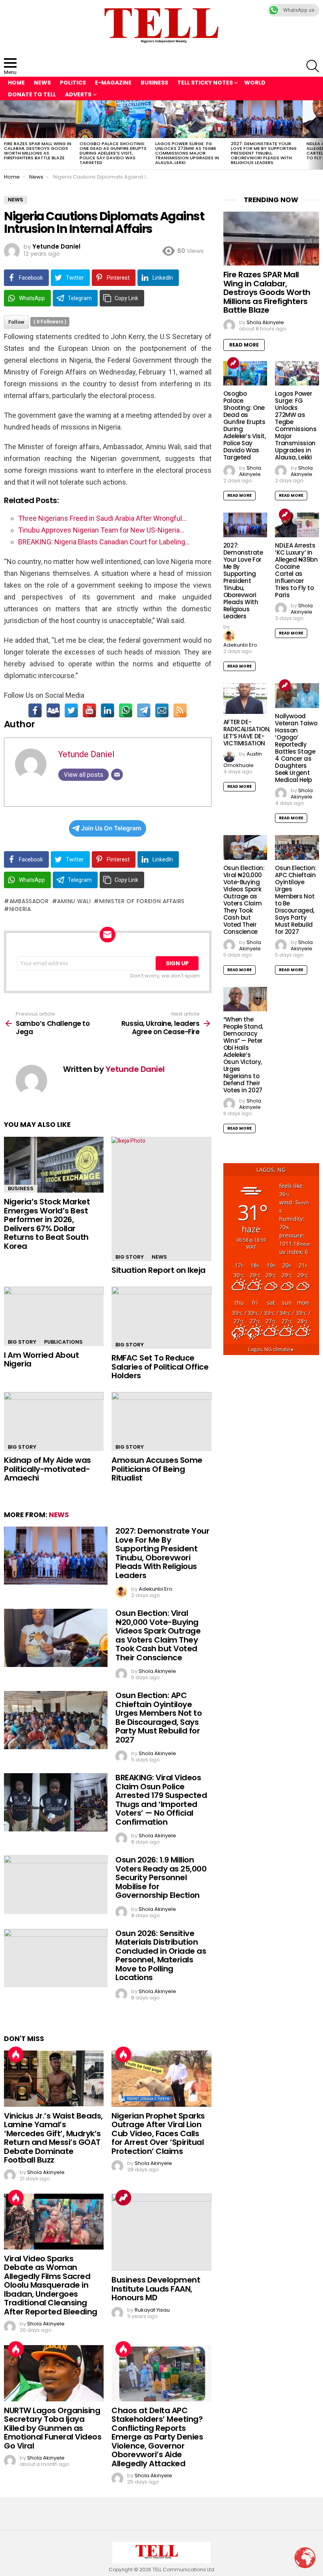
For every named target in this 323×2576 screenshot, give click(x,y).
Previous (4, 135)
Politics (73, 83)
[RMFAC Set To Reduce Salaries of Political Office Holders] (161, 1318)
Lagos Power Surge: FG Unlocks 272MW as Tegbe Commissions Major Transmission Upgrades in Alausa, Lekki (187, 153)
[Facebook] (35, 710)
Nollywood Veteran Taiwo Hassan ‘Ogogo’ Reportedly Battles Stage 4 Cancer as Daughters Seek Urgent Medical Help (296, 748)
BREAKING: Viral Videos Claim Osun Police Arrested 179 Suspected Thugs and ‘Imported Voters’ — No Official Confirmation (161, 1800)
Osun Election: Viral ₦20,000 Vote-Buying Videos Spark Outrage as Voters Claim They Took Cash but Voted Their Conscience (158, 1635)
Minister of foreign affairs (142, 901)
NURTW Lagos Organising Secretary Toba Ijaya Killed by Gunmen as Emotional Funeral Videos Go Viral (53, 2428)
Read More (244, 345)
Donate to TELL (32, 94)
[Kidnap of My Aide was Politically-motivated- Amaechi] (54, 1422)
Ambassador (29, 901)
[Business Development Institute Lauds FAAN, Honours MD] (161, 2232)
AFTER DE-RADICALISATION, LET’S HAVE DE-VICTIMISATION (247, 733)
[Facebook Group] (53, 710)
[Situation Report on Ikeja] (161, 1199)
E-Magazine (113, 83)
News (42, 83)
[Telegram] (144, 710)
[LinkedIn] (108, 710)
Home (16, 83)
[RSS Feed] (180, 710)
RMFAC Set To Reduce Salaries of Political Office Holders (160, 1367)
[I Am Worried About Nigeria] (54, 1316)
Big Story (130, 1257)
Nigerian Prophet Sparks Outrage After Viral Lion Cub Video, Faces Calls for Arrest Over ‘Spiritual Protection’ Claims (158, 2133)
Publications (63, 1342)
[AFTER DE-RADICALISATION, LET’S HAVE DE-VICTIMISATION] (245, 699)
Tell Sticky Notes (205, 83)
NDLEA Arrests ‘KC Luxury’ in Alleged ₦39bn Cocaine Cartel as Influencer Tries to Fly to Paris (296, 570)
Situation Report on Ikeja (159, 1270)
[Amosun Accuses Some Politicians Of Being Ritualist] (161, 1422)
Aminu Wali (74, 901)
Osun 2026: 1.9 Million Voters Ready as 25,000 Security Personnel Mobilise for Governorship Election (161, 1877)
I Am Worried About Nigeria (41, 1360)
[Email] (162, 710)
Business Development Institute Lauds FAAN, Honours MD (156, 2289)
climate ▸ (271, 1349)
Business (154, 83)
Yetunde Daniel (86, 754)
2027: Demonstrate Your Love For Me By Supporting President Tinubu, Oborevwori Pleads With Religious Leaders (264, 153)
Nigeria (20, 909)
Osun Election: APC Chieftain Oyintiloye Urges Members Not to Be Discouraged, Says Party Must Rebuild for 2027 (159, 1718)
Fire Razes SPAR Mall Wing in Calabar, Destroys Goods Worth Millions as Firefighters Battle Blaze (38, 151)
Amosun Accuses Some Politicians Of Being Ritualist (157, 1469)
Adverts (78, 94)
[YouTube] (89, 710)
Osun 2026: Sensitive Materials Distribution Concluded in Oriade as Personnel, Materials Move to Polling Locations (161, 1956)
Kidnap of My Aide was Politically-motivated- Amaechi (47, 1469)
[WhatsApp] (126, 710)
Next (319, 135)
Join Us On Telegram (111, 828)
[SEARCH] (313, 66)
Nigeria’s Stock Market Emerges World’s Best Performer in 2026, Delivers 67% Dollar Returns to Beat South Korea (47, 1224)
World (255, 83)
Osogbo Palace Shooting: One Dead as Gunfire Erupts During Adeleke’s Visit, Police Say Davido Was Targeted (113, 153)
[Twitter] (71, 710)
